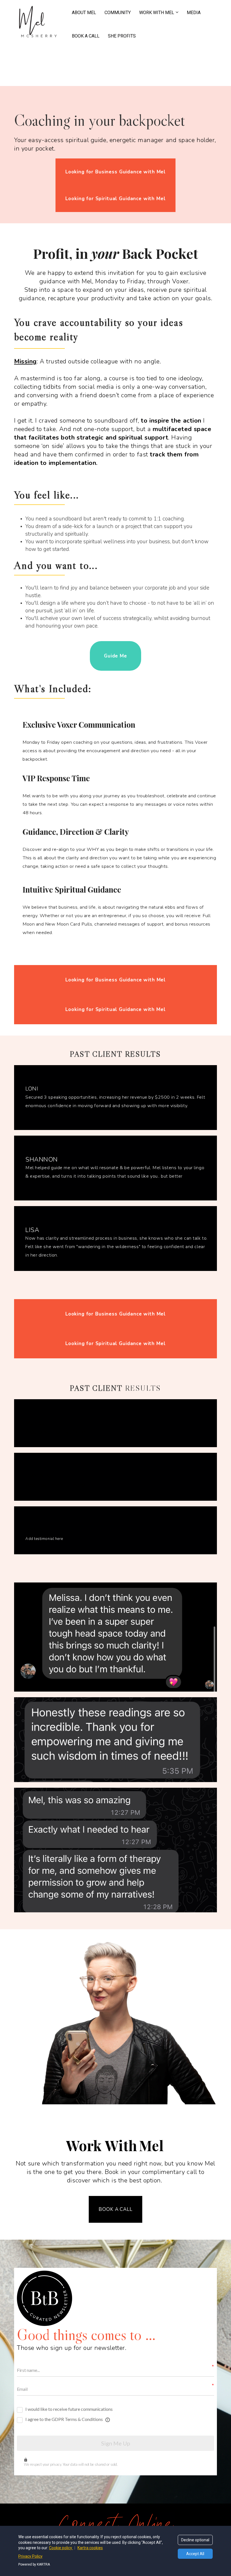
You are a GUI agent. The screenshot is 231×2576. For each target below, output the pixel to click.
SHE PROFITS (122, 36)
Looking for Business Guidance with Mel (115, 172)
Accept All (195, 2554)
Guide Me (115, 656)
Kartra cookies (90, 2548)
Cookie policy (61, 2548)
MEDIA (194, 13)
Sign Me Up (116, 2443)
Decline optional (195, 2540)
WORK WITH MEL (157, 13)
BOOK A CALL (86, 36)
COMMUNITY (118, 13)
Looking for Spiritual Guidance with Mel (115, 199)
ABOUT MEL (84, 13)
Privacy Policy (30, 2556)
